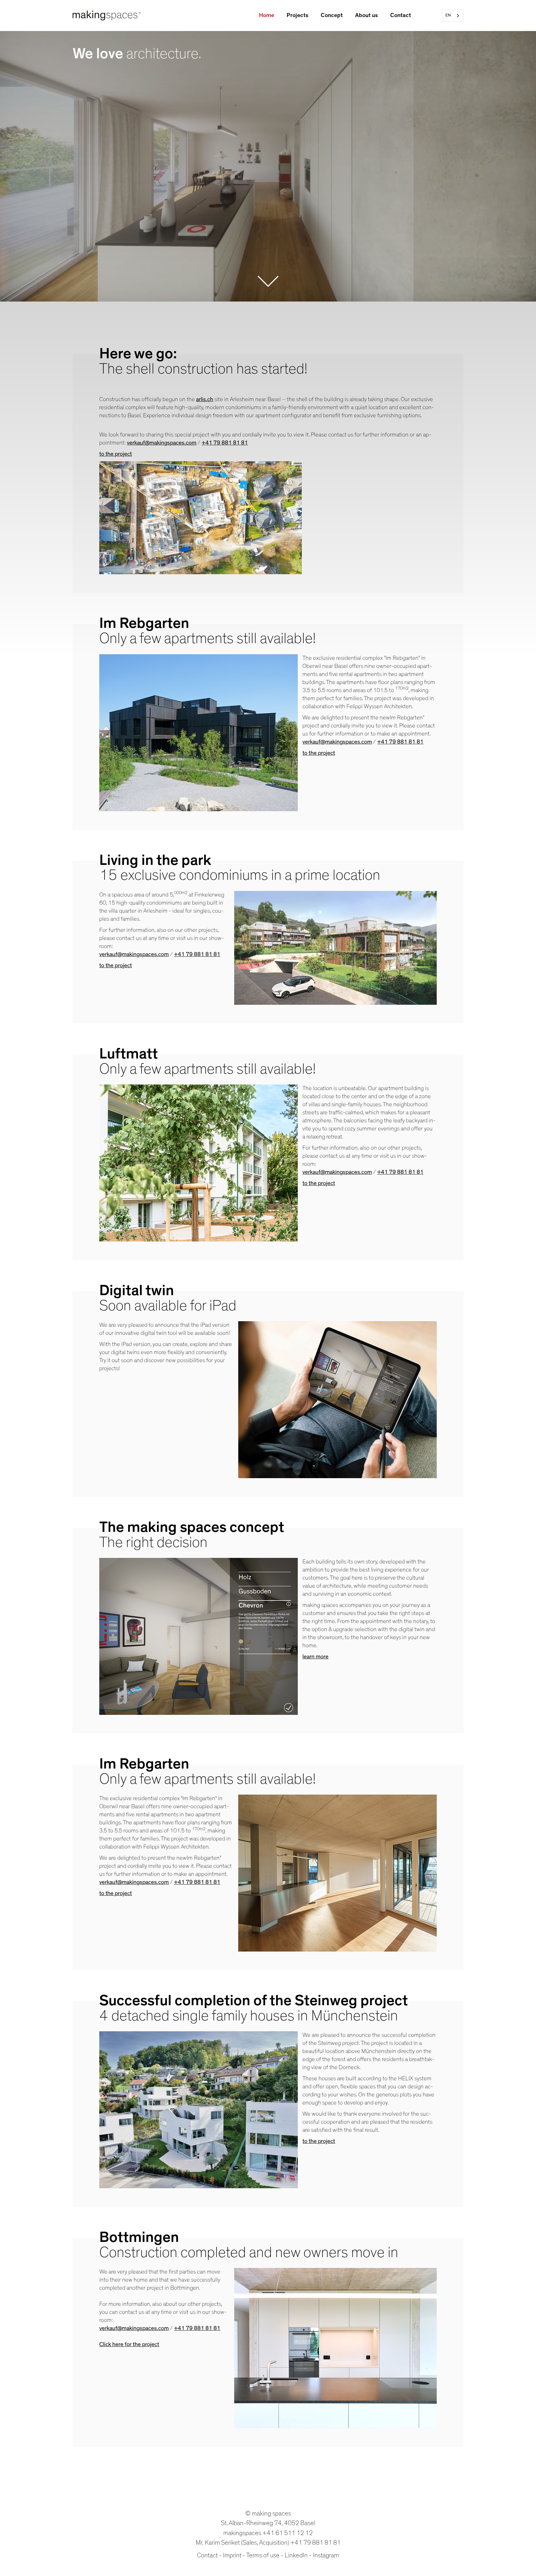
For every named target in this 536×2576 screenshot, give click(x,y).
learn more (315, 1657)
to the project (116, 966)
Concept (332, 15)
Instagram (326, 2555)
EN (448, 15)
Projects (297, 15)
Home (267, 15)
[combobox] (453, 16)
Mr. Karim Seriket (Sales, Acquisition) (242, 2543)
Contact (401, 15)
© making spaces (268, 2513)
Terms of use (263, 2555)
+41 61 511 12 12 (288, 2533)
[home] (107, 16)
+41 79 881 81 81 (315, 2543)
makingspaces (242, 2533)
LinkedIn (296, 2555)
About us (366, 15)
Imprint (232, 2555)
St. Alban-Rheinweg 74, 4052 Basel (268, 2523)
